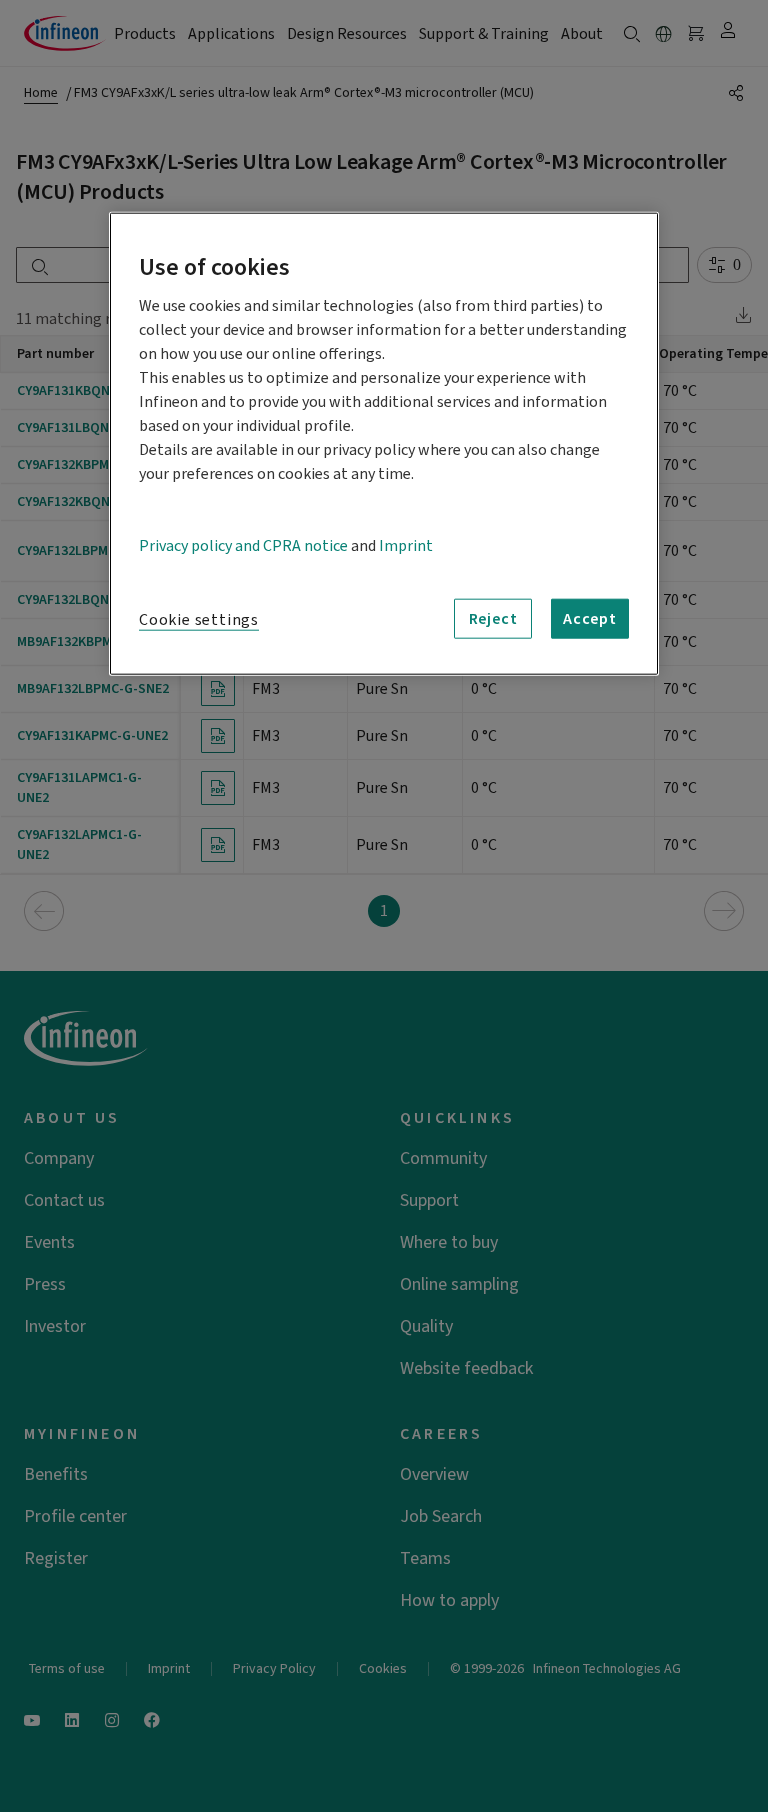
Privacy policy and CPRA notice (243, 545)
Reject (493, 618)
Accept (590, 618)
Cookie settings (199, 619)
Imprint (406, 545)
